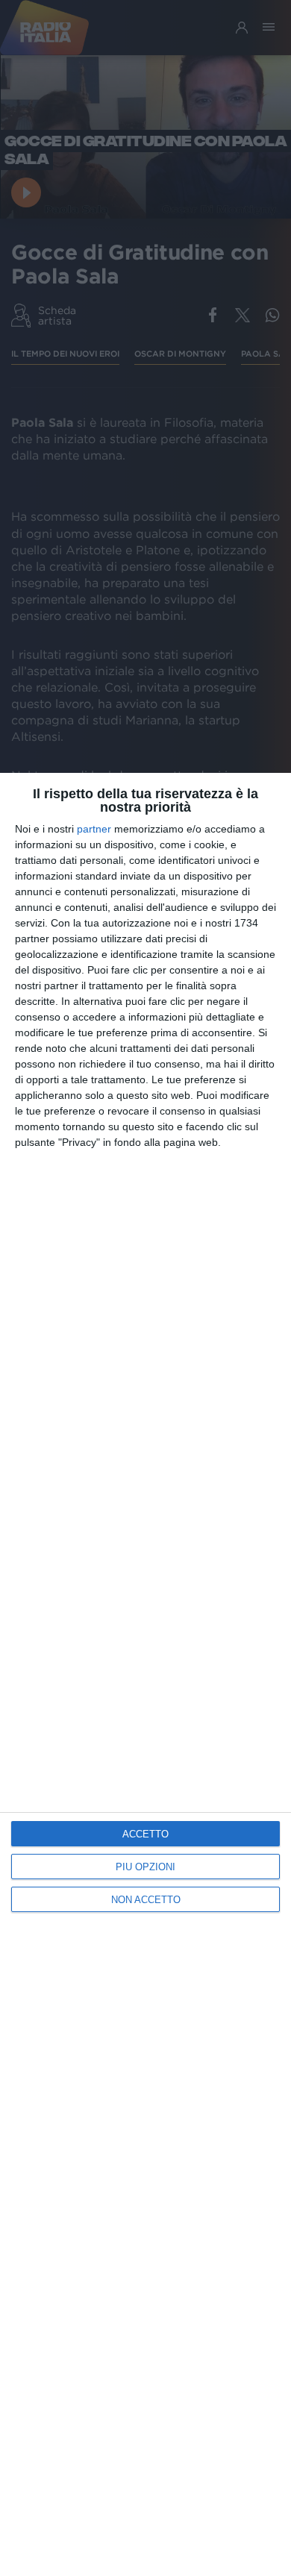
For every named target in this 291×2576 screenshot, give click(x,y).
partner (94, 829)
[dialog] (145, 1674)
